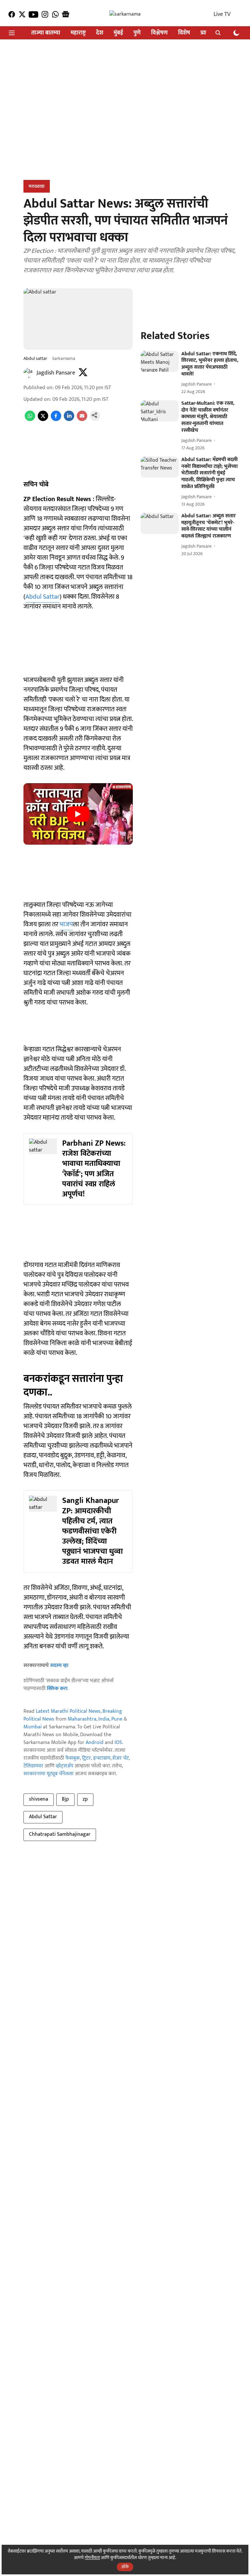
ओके (125, 2567)
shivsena (39, 1799)
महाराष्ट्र (78, 33)
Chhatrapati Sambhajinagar (60, 1834)
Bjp (65, 1799)
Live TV (222, 14)
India (104, 1719)
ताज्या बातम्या (46, 33)
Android (95, 1743)
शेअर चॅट (121, 1758)
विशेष (184, 33)
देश (100, 33)
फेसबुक (73, 1758)
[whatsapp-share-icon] (30, 420)
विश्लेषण (159, 33)
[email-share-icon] (82, 420)
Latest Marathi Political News (68, 1711)
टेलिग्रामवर (33, 1766)
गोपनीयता (92, 2558)
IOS (118, 1743)
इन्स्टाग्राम (102, 1758)
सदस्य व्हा (59, 1665)
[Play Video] (78, 814)
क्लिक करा (57, 1689)
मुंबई (118, 33)
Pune (117, 1719)
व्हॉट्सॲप (64, 1766)
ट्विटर (86, 1758)
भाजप (66, 924)
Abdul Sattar (42, 597)
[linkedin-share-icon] (69, 420)
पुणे (137, 33)
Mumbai (33, 1727)
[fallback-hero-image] (160, 361)
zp (85, 1799)
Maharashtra (82, 1719)
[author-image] (29, 373)
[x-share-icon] (43, 420)
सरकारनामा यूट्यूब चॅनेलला (49, 1774)
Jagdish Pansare (56, 373)
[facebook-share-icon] (56, 420)
